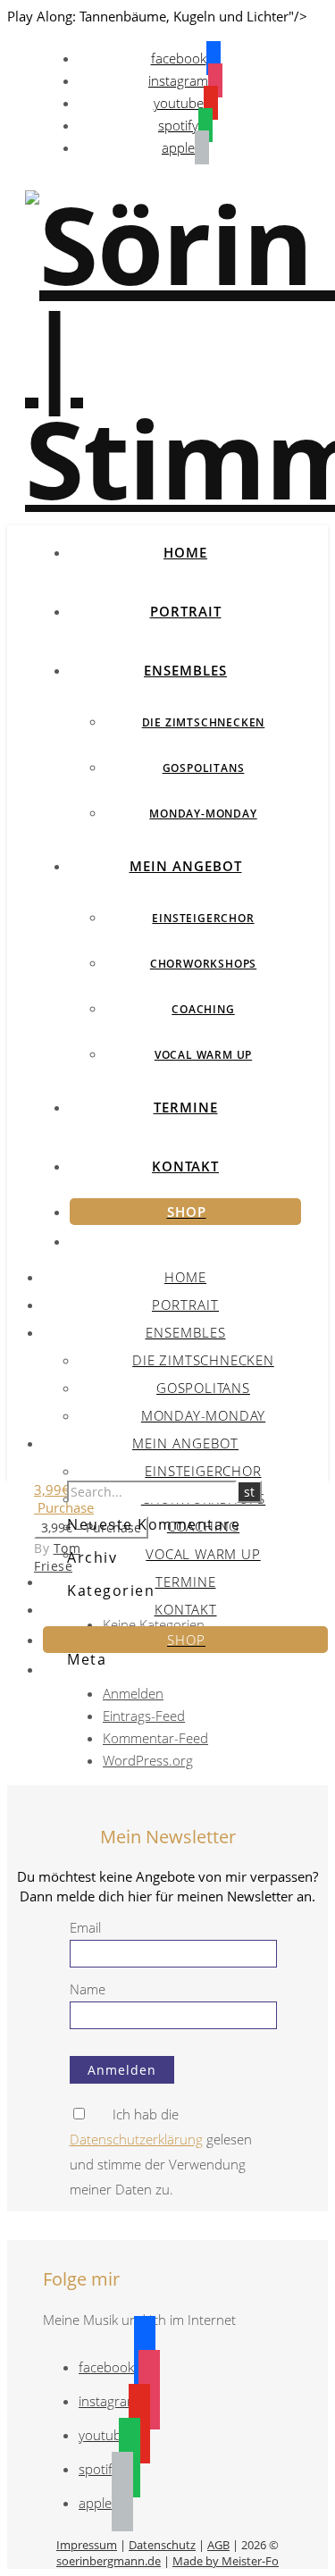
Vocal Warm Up (203, 1055)
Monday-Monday (203, 814)
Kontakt (185, 1166)
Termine (186, 1107)
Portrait (186, 611)
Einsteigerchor (203, 918)
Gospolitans (204, 768)
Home (185, 552)
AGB (218, 2545)
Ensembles (185, 670)
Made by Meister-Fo (226, 2561)
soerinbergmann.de (109, 2561)
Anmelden (133, 1693)
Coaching (203, 1009)
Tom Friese (57, 1557)
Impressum (87, 2545)
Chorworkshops (203, 964)
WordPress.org (148, 1760)
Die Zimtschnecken (204, 722)
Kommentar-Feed (155, 1738)
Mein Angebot (186, 866)
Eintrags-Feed (144, 1716)
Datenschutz (162, 2545)
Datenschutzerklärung (136, 2139)
